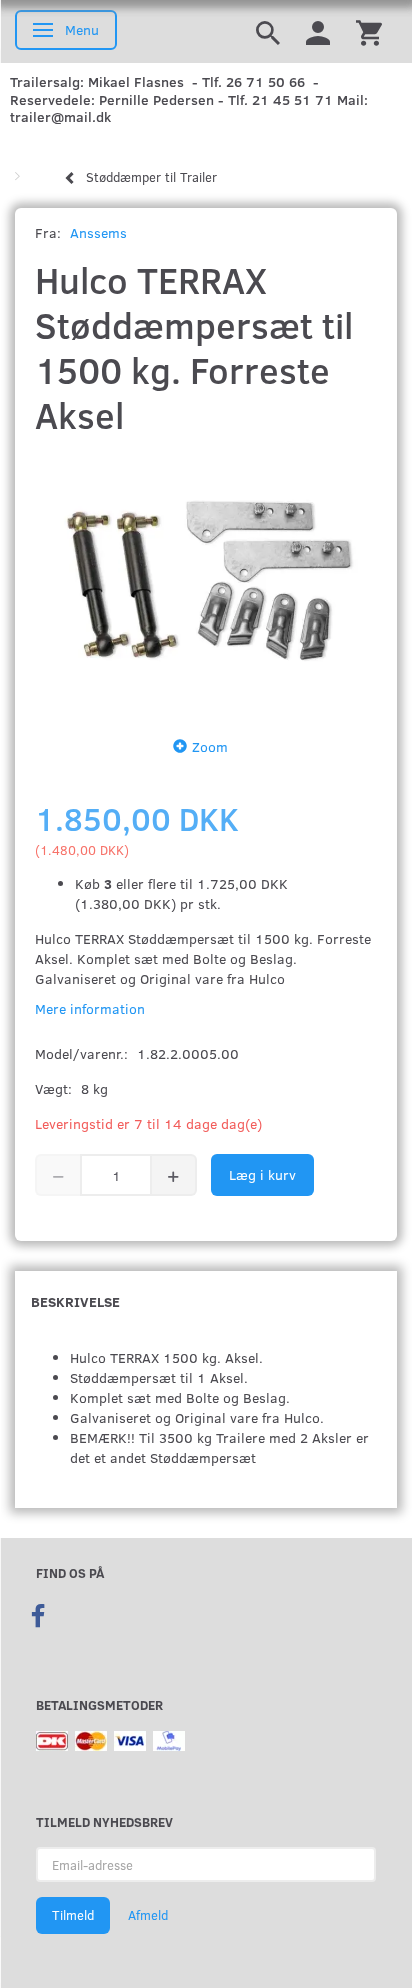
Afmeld (148, 1915)
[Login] (318, 31)
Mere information (90, 1008)
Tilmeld (73, 1915)
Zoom (210, 746)
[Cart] (369, 31)
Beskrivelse (75, 1301)
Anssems (98, 232)
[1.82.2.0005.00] (206, 581)
